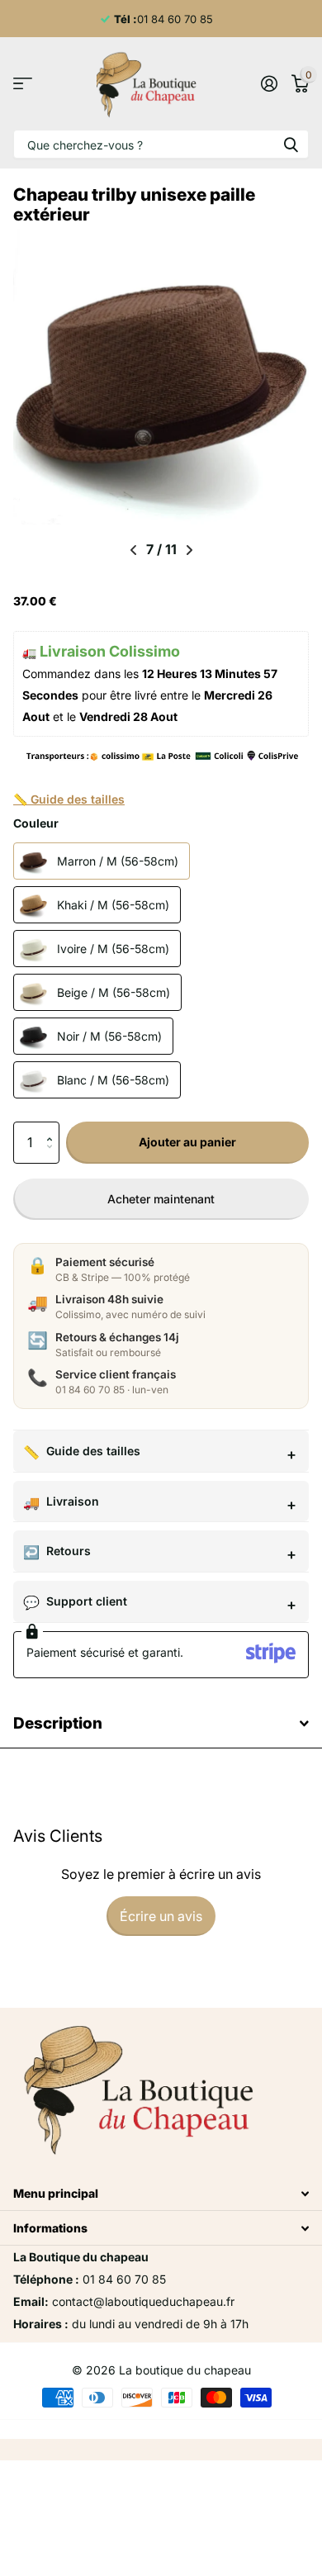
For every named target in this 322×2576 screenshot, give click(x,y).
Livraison (73, 1501)
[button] (53, 1128)
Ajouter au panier (187, 1142)
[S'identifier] (269, 83)
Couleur (36, 823)
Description (58, 1723)
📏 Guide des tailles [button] (69, 799)
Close (161, 2193)
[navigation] (133, 550)
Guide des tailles (93, 1451)
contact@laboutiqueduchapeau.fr (143, 2301)
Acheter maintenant (161, 1199)
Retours (69, 1551)
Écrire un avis (161, 1916)
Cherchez (291, 144)
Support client (87, 1601)
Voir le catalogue (23, 84)
